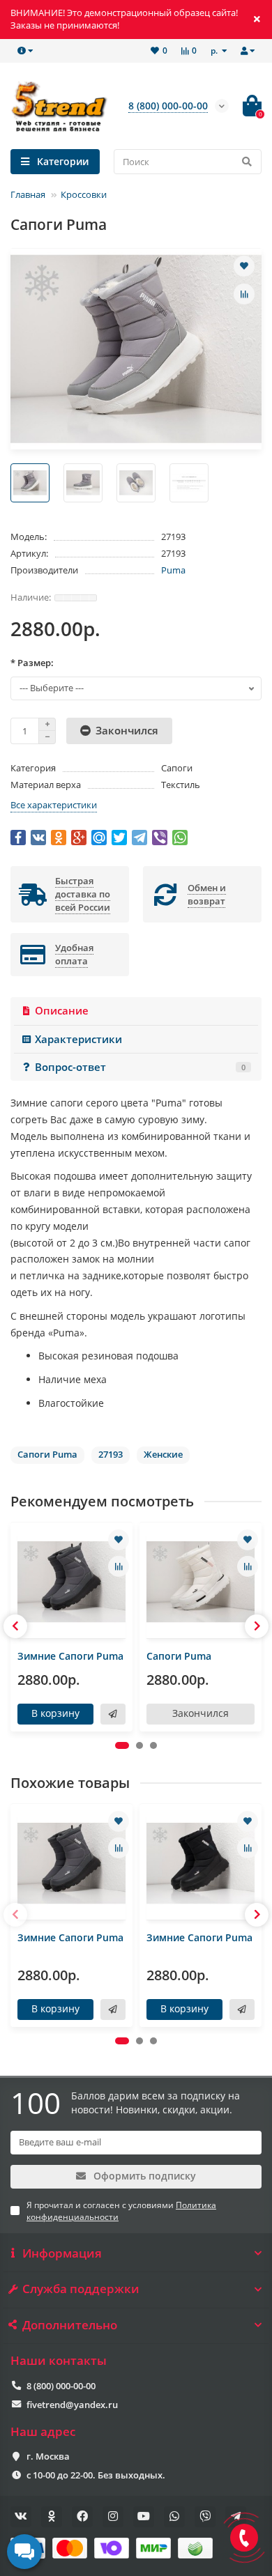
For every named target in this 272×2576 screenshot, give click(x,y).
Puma (173, 570)
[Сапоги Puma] (201, 1582)
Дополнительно (70, 2325)
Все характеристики (54, 805)
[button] (122, 1745)
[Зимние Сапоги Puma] (71, 1582)
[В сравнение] (244, 294)
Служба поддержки (81, 2289)
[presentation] (15, 1626)
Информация (62, 2253)
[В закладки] (244, 266)
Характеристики (78, 1039)
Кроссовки (84, 194)
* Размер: (32, 663)
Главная (28, 194)
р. (215, 50)
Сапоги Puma (179, 1656)
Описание (62, 1011)
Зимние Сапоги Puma (70, 1656)
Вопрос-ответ (140, 1067)
